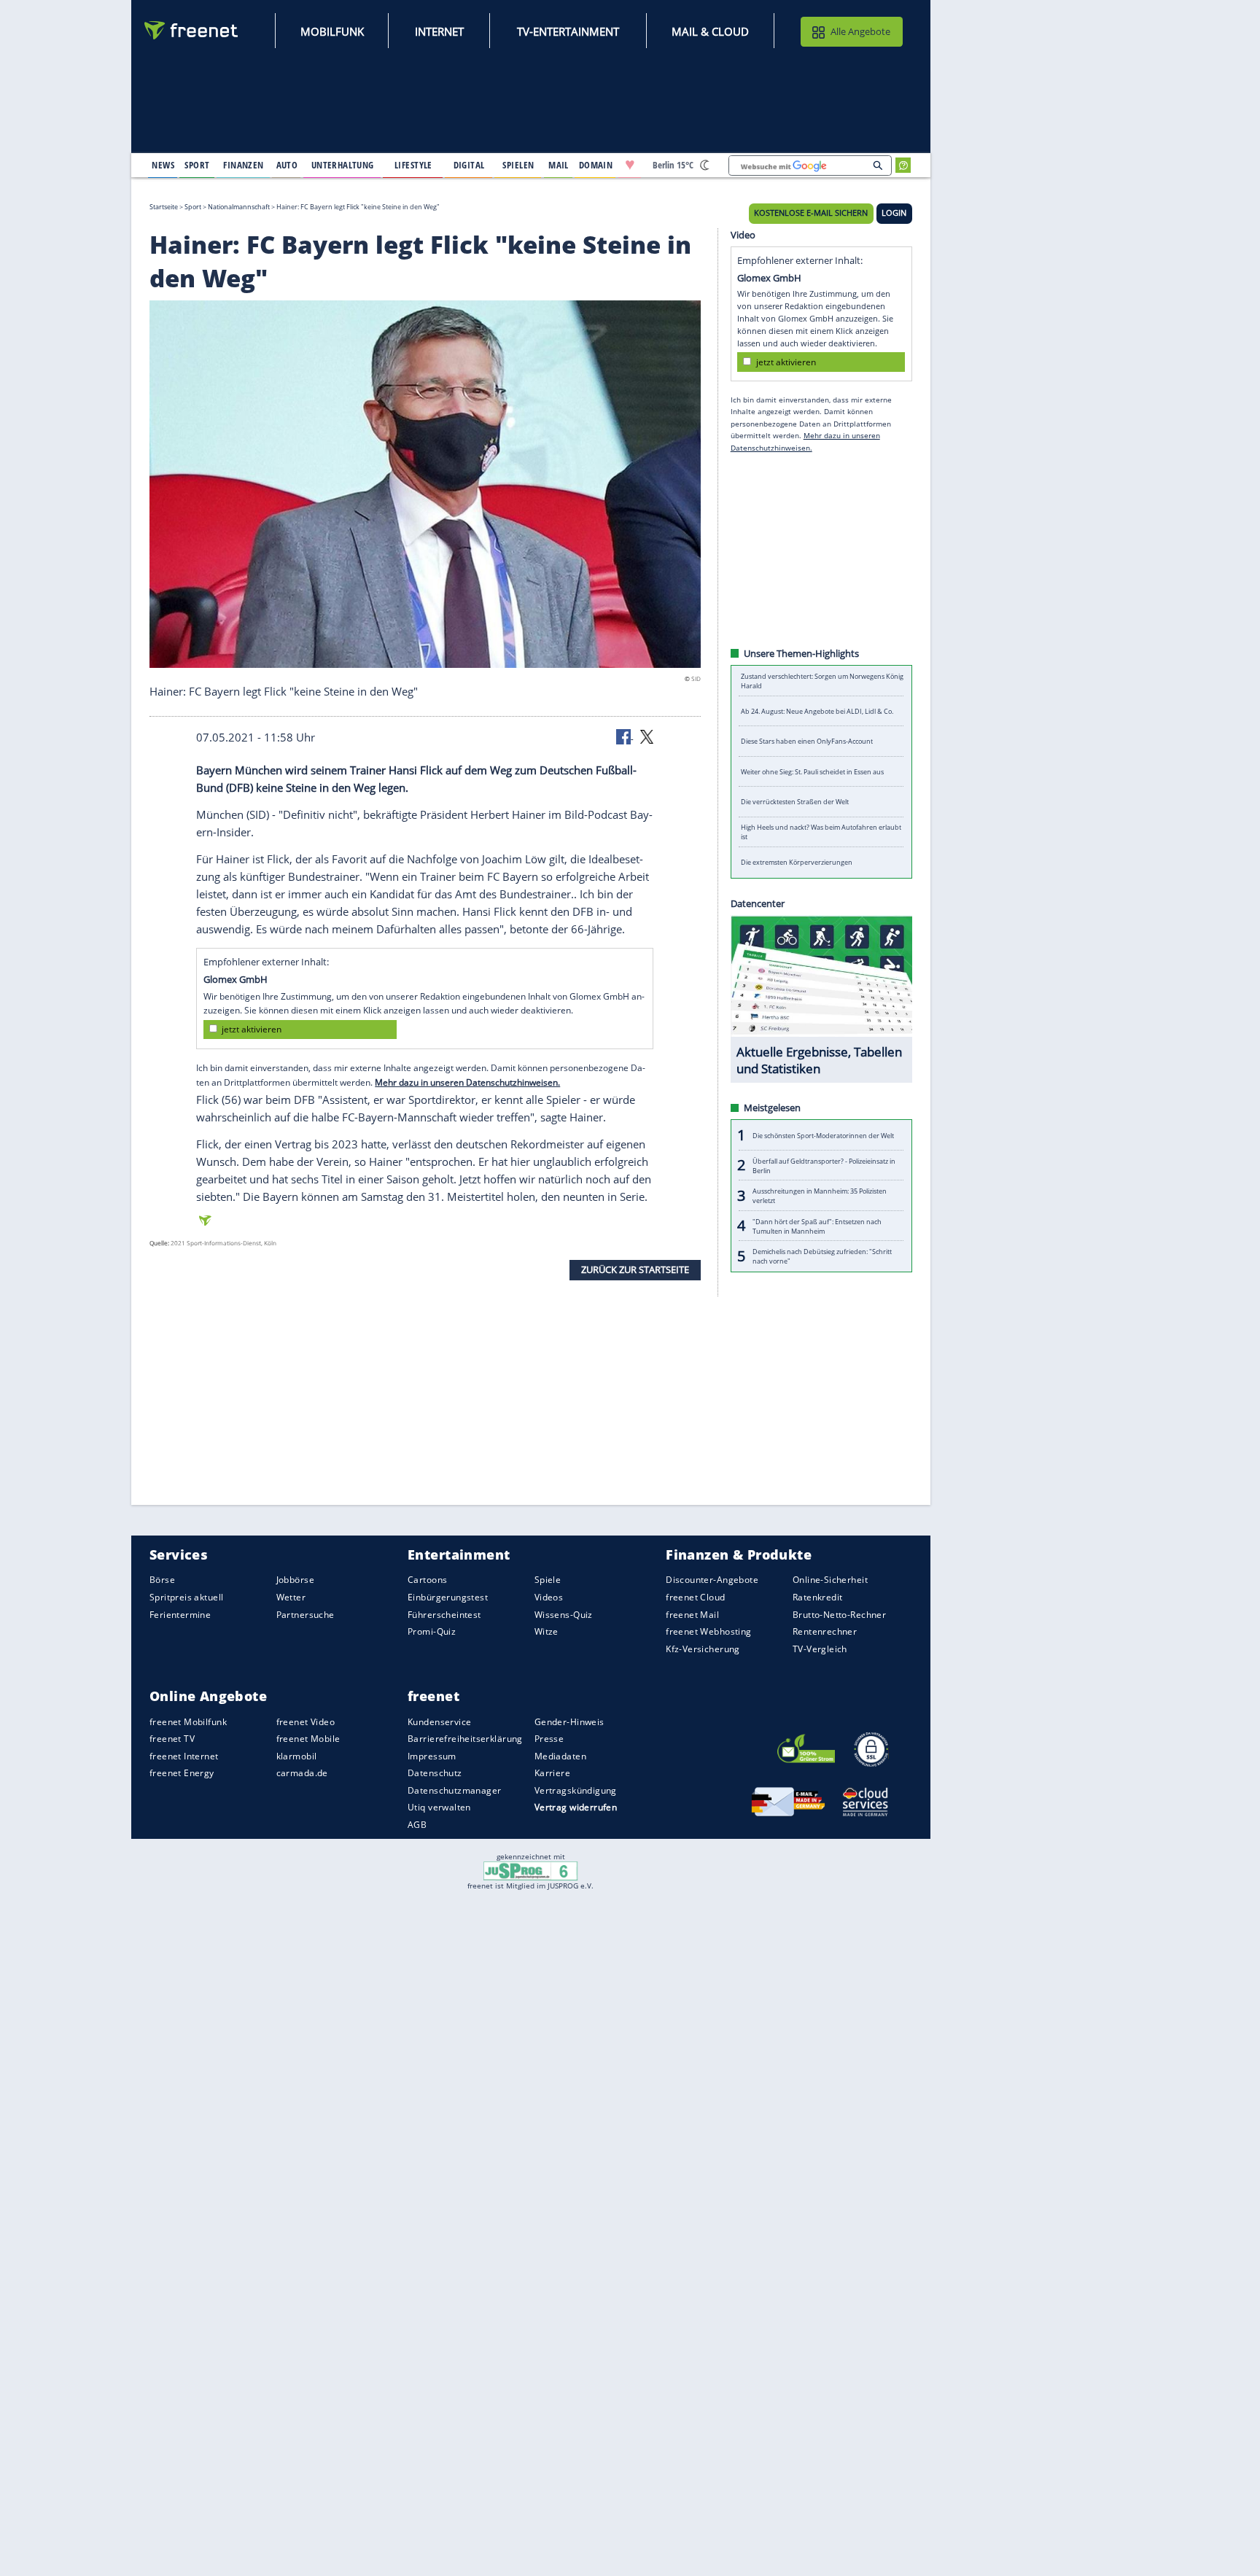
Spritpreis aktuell (186, 1597)
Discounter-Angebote (712, 1580)
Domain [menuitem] (596, 165)
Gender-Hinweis (569, 1721)
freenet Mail (692, 1614)
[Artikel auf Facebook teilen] (625, 736)
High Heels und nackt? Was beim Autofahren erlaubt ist (821, 832)
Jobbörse (295, 1580)
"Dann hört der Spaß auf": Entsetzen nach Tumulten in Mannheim (817, 1226)
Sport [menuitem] (197, 165)
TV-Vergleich (820, 1648)
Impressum (432, 1756)
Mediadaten (560, 1756)
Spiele (548, 1580)
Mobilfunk (332, 31)
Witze (547, 1631)
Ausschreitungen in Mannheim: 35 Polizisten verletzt (820, 1196)
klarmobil (297, 1756)
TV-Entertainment (568, 31)
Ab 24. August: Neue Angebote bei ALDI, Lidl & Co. (817, 711)
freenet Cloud (695, 1597)
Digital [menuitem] (469, 165)
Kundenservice (439, 1721)
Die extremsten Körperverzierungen (797, 862)
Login (894, 213)
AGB (417, 1825)
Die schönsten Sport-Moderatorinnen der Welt (823, 1135)
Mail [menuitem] (559, 165)
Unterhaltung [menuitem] (343, 165)
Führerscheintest (444, 1614)
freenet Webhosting (708, 1631)
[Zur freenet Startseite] (192, 30)
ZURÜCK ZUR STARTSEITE (635, 1269)
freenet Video (306, 1721)
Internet (439, 31)
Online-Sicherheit (830, 1580)
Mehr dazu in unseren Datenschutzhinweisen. (467, 1082)
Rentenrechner (825, 1631)
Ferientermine (180, 1614)
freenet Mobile (308, 1739)
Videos (549, 1597)
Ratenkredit (818, 1597)
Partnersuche (306, 1614)
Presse (549, 1739)
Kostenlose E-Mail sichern (811, 213)
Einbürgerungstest (448, 1597)
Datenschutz (435, 1773)
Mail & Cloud (710, 31)
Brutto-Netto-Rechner (839, 1614)
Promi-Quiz (432, 1631)
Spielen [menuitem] (518, 165)
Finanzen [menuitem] (243, 165)
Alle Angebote (860, 31)
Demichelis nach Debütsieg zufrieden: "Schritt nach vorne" (822, 1256)
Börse (162, 1580)
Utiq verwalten (439, 1807)
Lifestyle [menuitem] (413, 165)
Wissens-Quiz (564, 1614)
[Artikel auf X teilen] (647, 736)
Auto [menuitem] (287, 165)
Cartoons (427, 1580)
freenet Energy (182, 1773)
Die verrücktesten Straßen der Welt (795, 802)
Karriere (552, 1773)
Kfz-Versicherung (703, 1648)
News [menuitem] (163, 165)
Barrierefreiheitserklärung (465, 1739)
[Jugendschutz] (530, 1870)
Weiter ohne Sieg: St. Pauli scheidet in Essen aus (812, 772)
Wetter (291, 1597)
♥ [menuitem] (630, 165)
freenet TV (172, 1739)
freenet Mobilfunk (188, 1721)
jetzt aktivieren (252, 1029)
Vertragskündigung (576, 1790)
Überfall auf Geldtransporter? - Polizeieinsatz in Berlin (824, 1165)
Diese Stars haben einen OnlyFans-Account (807, 741)
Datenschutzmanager (454, 1790)
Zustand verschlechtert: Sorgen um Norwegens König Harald (822, 681)
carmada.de (302, 1773)
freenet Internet (184, 1756)
